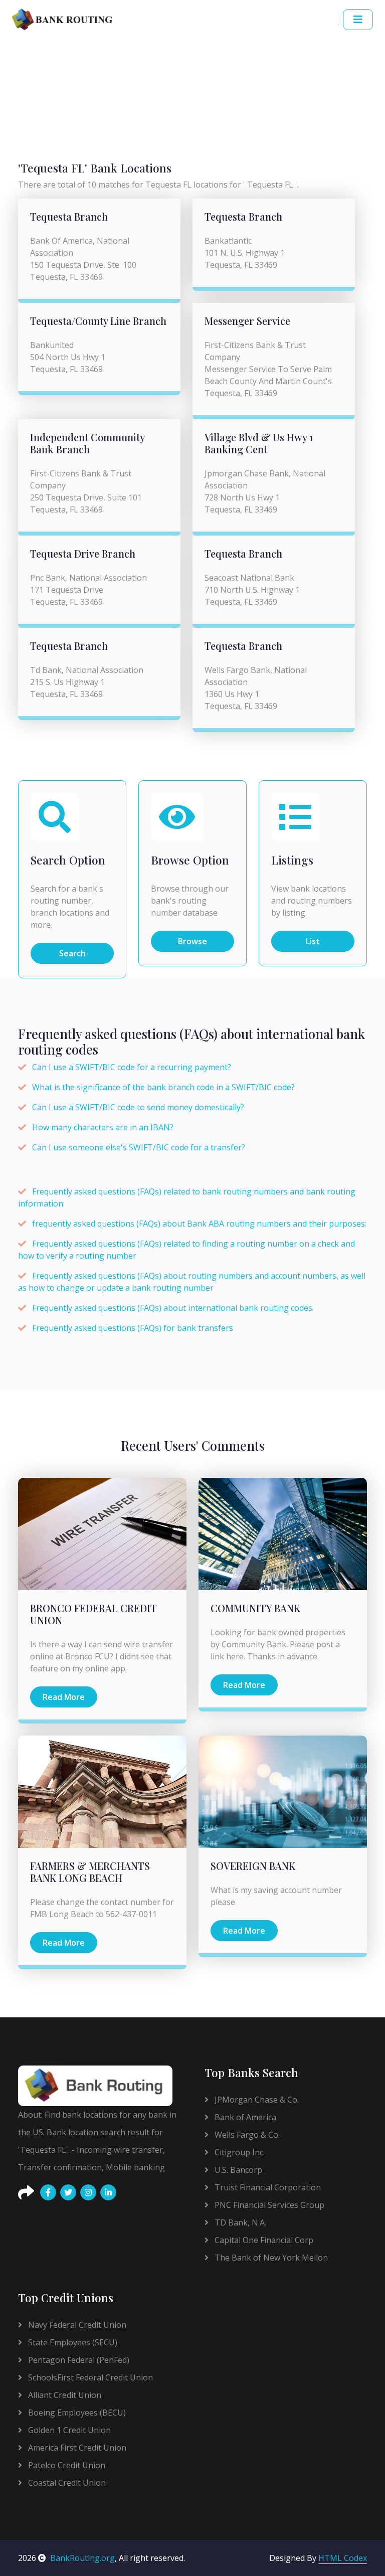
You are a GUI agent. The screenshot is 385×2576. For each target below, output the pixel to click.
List (313, 941)
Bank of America (244, 2117)
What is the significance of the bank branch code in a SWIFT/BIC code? (163, 1087)
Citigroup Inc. (239, 2152)
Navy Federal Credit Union (76, 2325)
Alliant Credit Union (64, 2395)
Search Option (68, 860)
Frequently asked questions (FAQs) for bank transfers (133, 1328)
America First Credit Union (76, 2448)
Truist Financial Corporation (267, 2187)
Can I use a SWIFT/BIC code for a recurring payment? (132, 1067)
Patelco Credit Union (66, 2465)
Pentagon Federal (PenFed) (78, 2360)
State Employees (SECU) (72, 2342)
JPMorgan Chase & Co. (256, 2100)
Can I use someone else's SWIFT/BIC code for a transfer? (139, 1147)
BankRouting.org (82, 2558)
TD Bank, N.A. (239, 2222)
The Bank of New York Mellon (270, 2258)
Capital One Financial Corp (263, 2240)
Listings (292, 860)
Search (72, 953)
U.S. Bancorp (237, 2170)
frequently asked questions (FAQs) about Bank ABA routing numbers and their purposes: (199, 1224)
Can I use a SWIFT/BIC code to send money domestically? (138, 1107)
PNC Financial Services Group (268, 2205)
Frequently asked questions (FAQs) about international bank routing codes (172, 1308)
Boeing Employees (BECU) (76, 2413)
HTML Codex (343, 2558)
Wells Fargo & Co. (246, 2135)
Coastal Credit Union (66, 2483)
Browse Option (190, 860)
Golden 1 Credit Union (68, 2430)
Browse (192, 941)
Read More (64, 1697)
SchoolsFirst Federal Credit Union (89, 2377)
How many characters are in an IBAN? (103, 1127)
